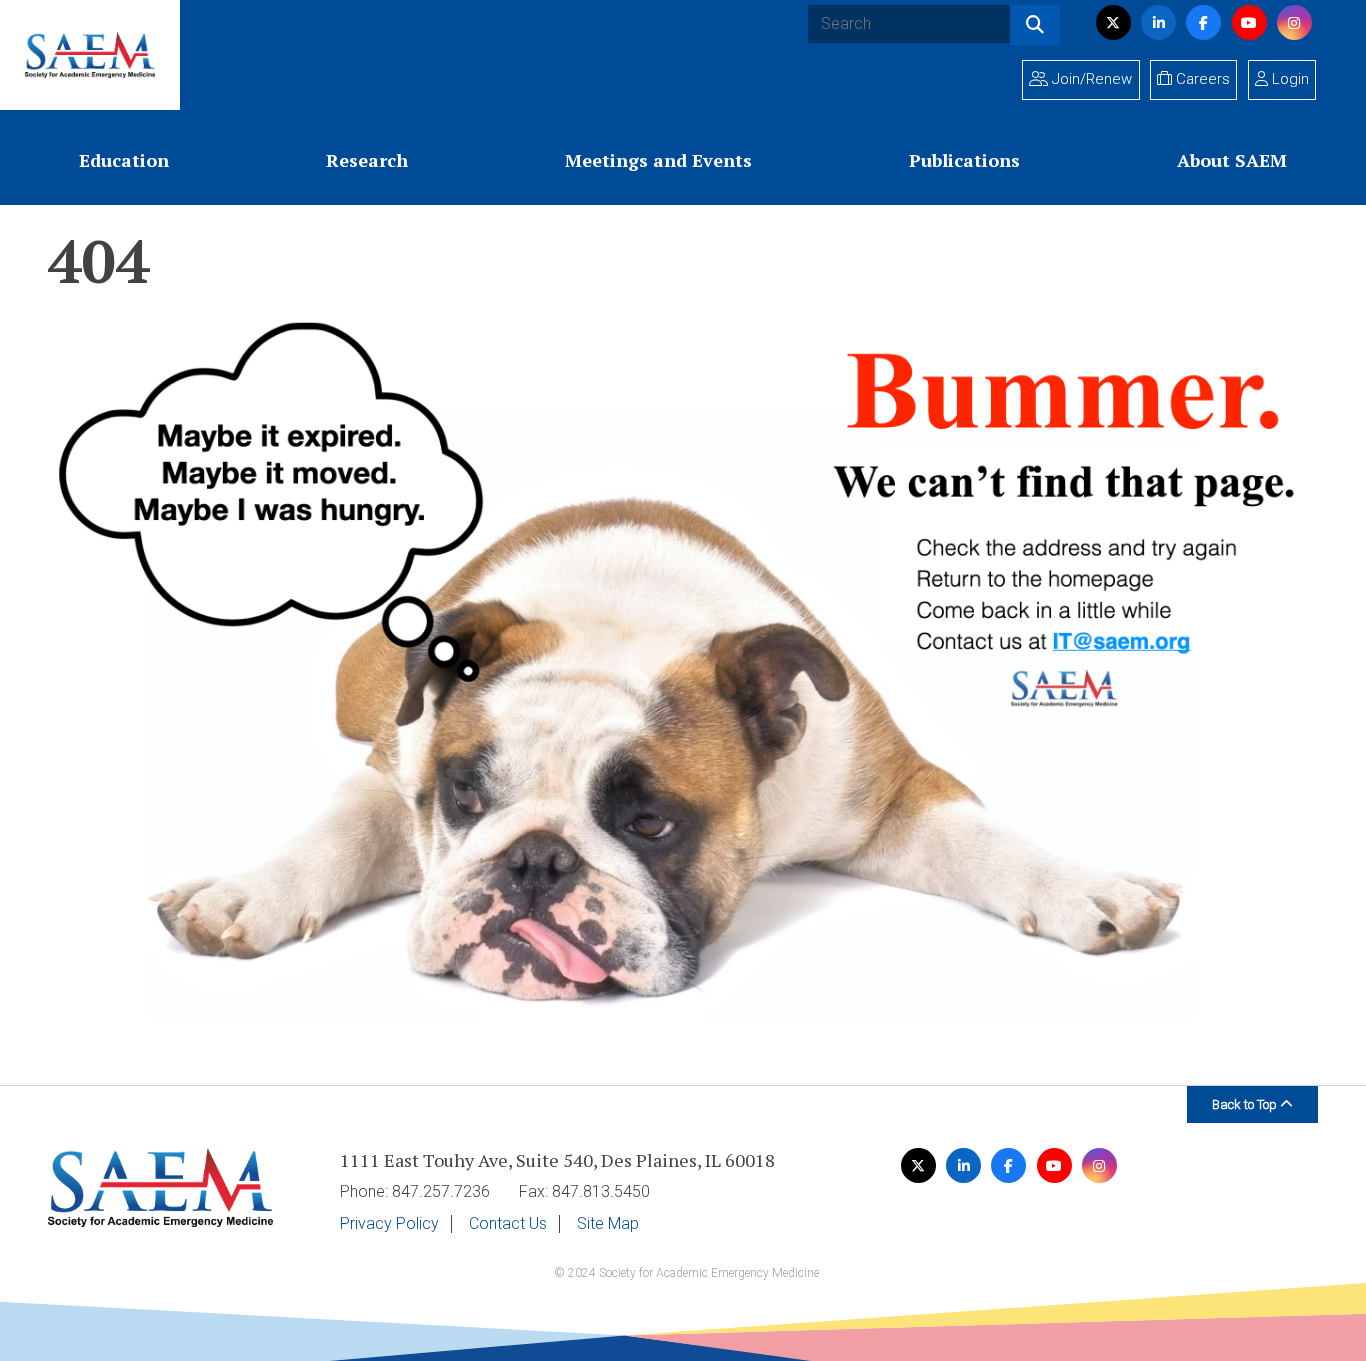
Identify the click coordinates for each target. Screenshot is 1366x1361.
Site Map (608, 1224)
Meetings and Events (658, 160)
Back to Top (1246, 1104)
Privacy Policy (389, 1224)
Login (1288, 79)
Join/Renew (1090, 79)
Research (367, 160)
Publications (964, 160)
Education (124, 160)
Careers (1201, 79)
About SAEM (1232, 160)
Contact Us (508, 1224)
